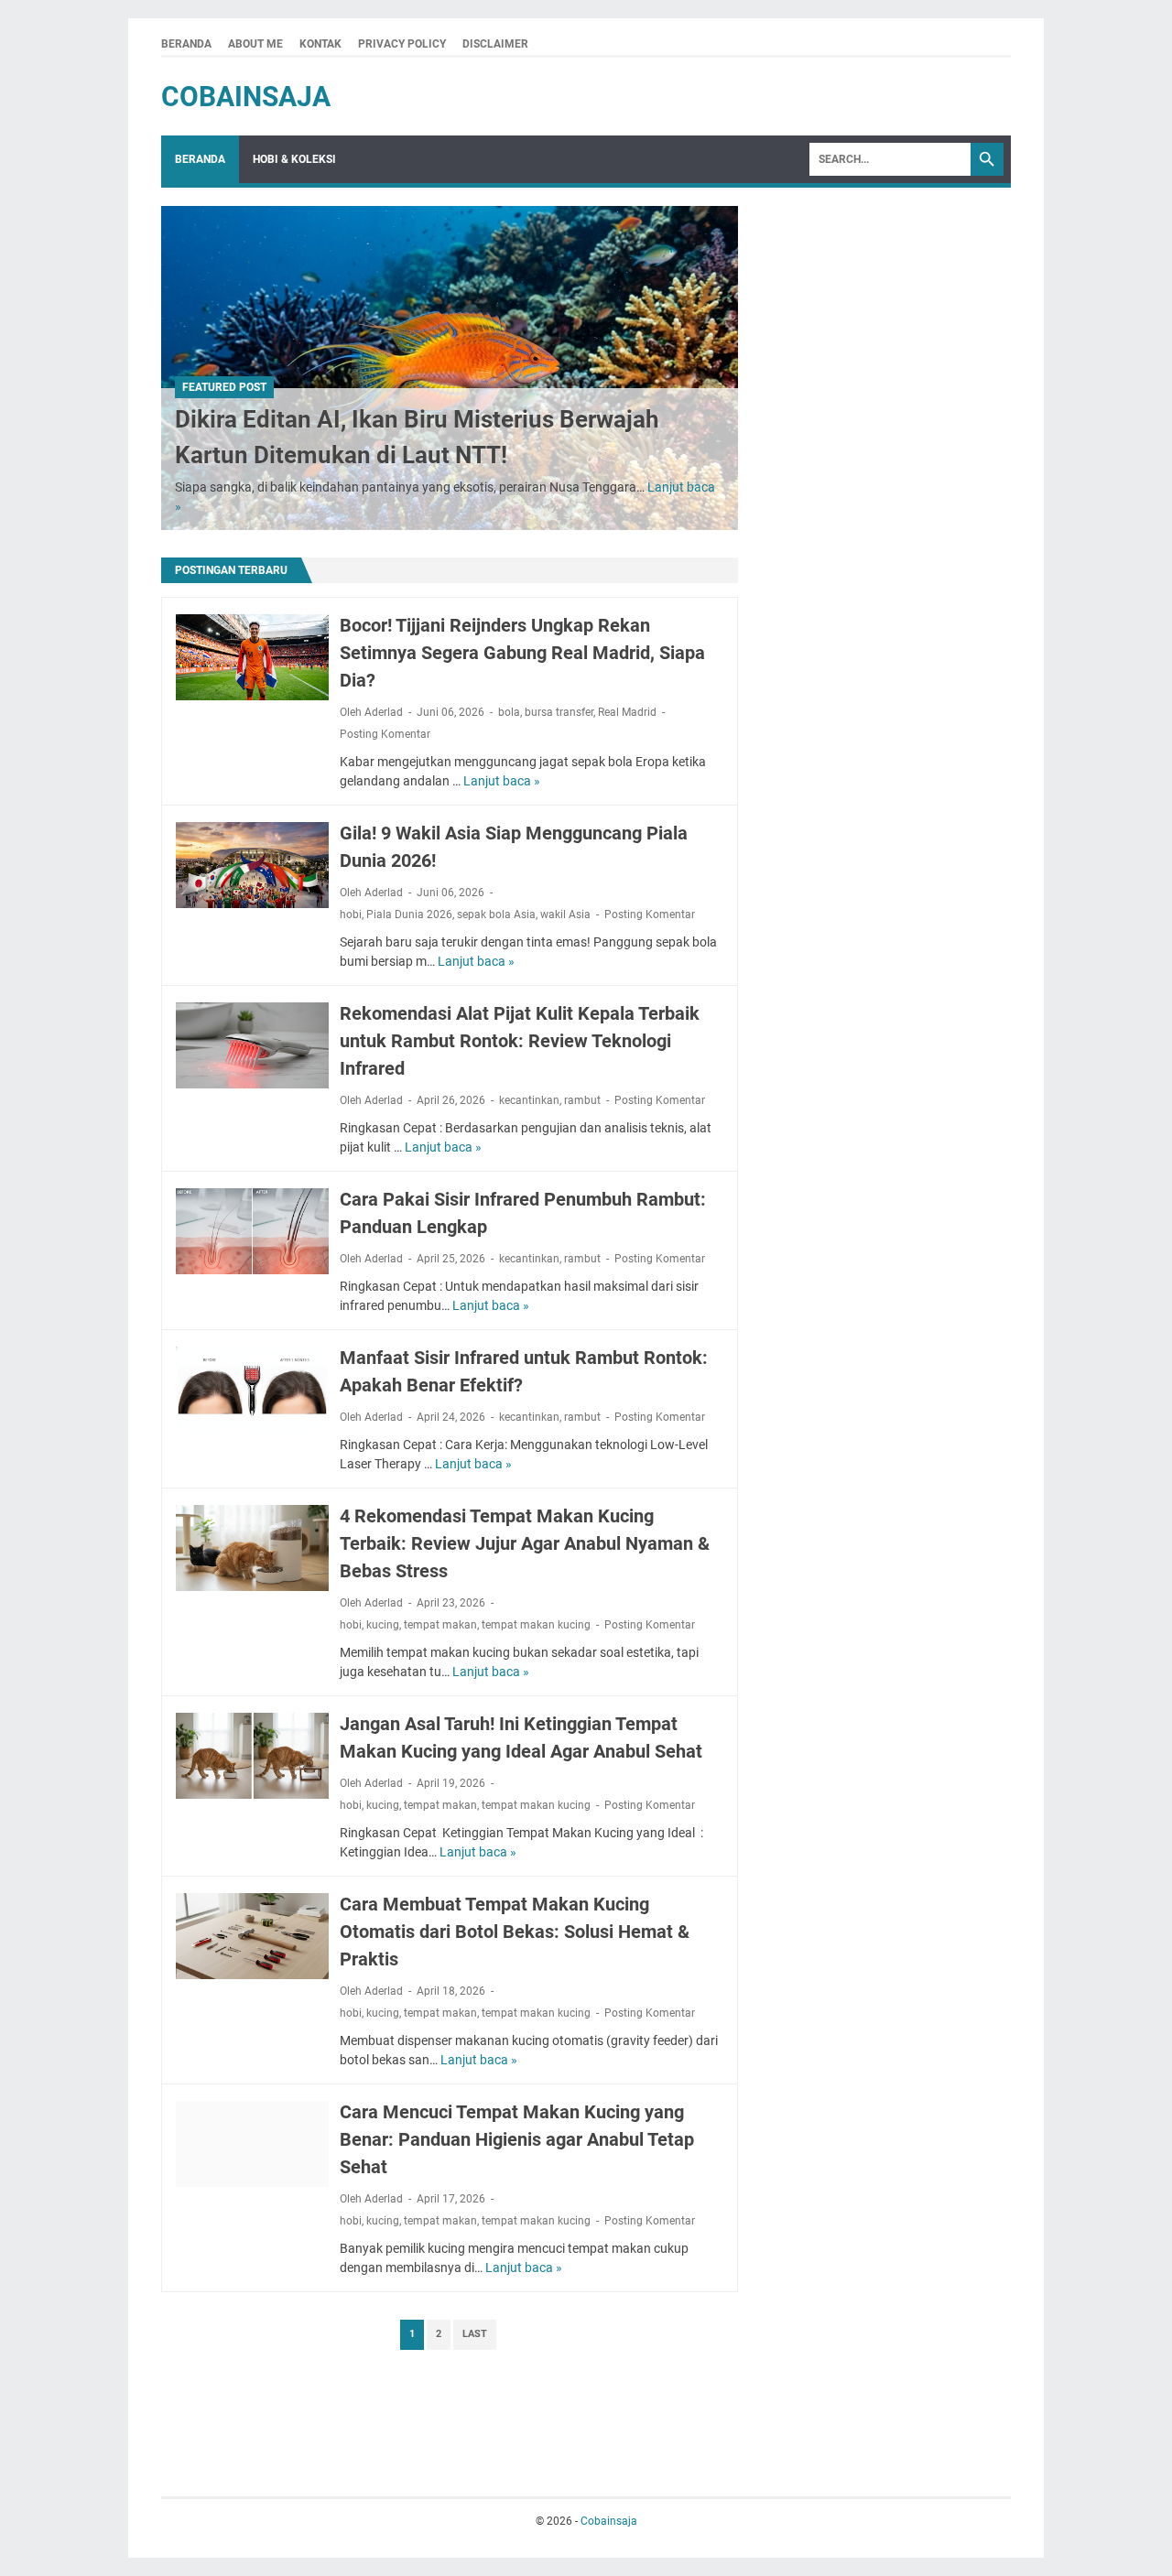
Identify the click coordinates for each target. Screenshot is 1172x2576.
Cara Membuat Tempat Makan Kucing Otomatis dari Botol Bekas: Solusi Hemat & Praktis (515, 1932)
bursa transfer (559, 712)
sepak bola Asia (496, 915)
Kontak (320, 44)
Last (475, 2334)
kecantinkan (529, 1100)
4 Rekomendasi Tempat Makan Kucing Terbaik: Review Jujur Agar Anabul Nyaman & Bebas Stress (525, 1543)
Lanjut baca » (502, 781)
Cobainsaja (246, 97)
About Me (255, 44)
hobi (351, 915)
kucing (383, 1625)
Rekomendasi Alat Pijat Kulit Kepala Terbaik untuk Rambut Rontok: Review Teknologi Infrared (520, 1041)
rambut (582, 1100)
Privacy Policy (402, 44)
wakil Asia (565, 915)
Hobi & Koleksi (294, 159)
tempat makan (440, 1625)
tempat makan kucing (536, 1625)
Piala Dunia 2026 (409, 915)
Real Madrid (627, 712)
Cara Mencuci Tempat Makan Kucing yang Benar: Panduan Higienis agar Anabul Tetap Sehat (517, 2139)
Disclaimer (495, 44)
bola (509, 712)
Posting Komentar (385, 734)
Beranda (186, 44)
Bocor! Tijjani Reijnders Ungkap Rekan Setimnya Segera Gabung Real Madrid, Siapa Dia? (522, 653)
